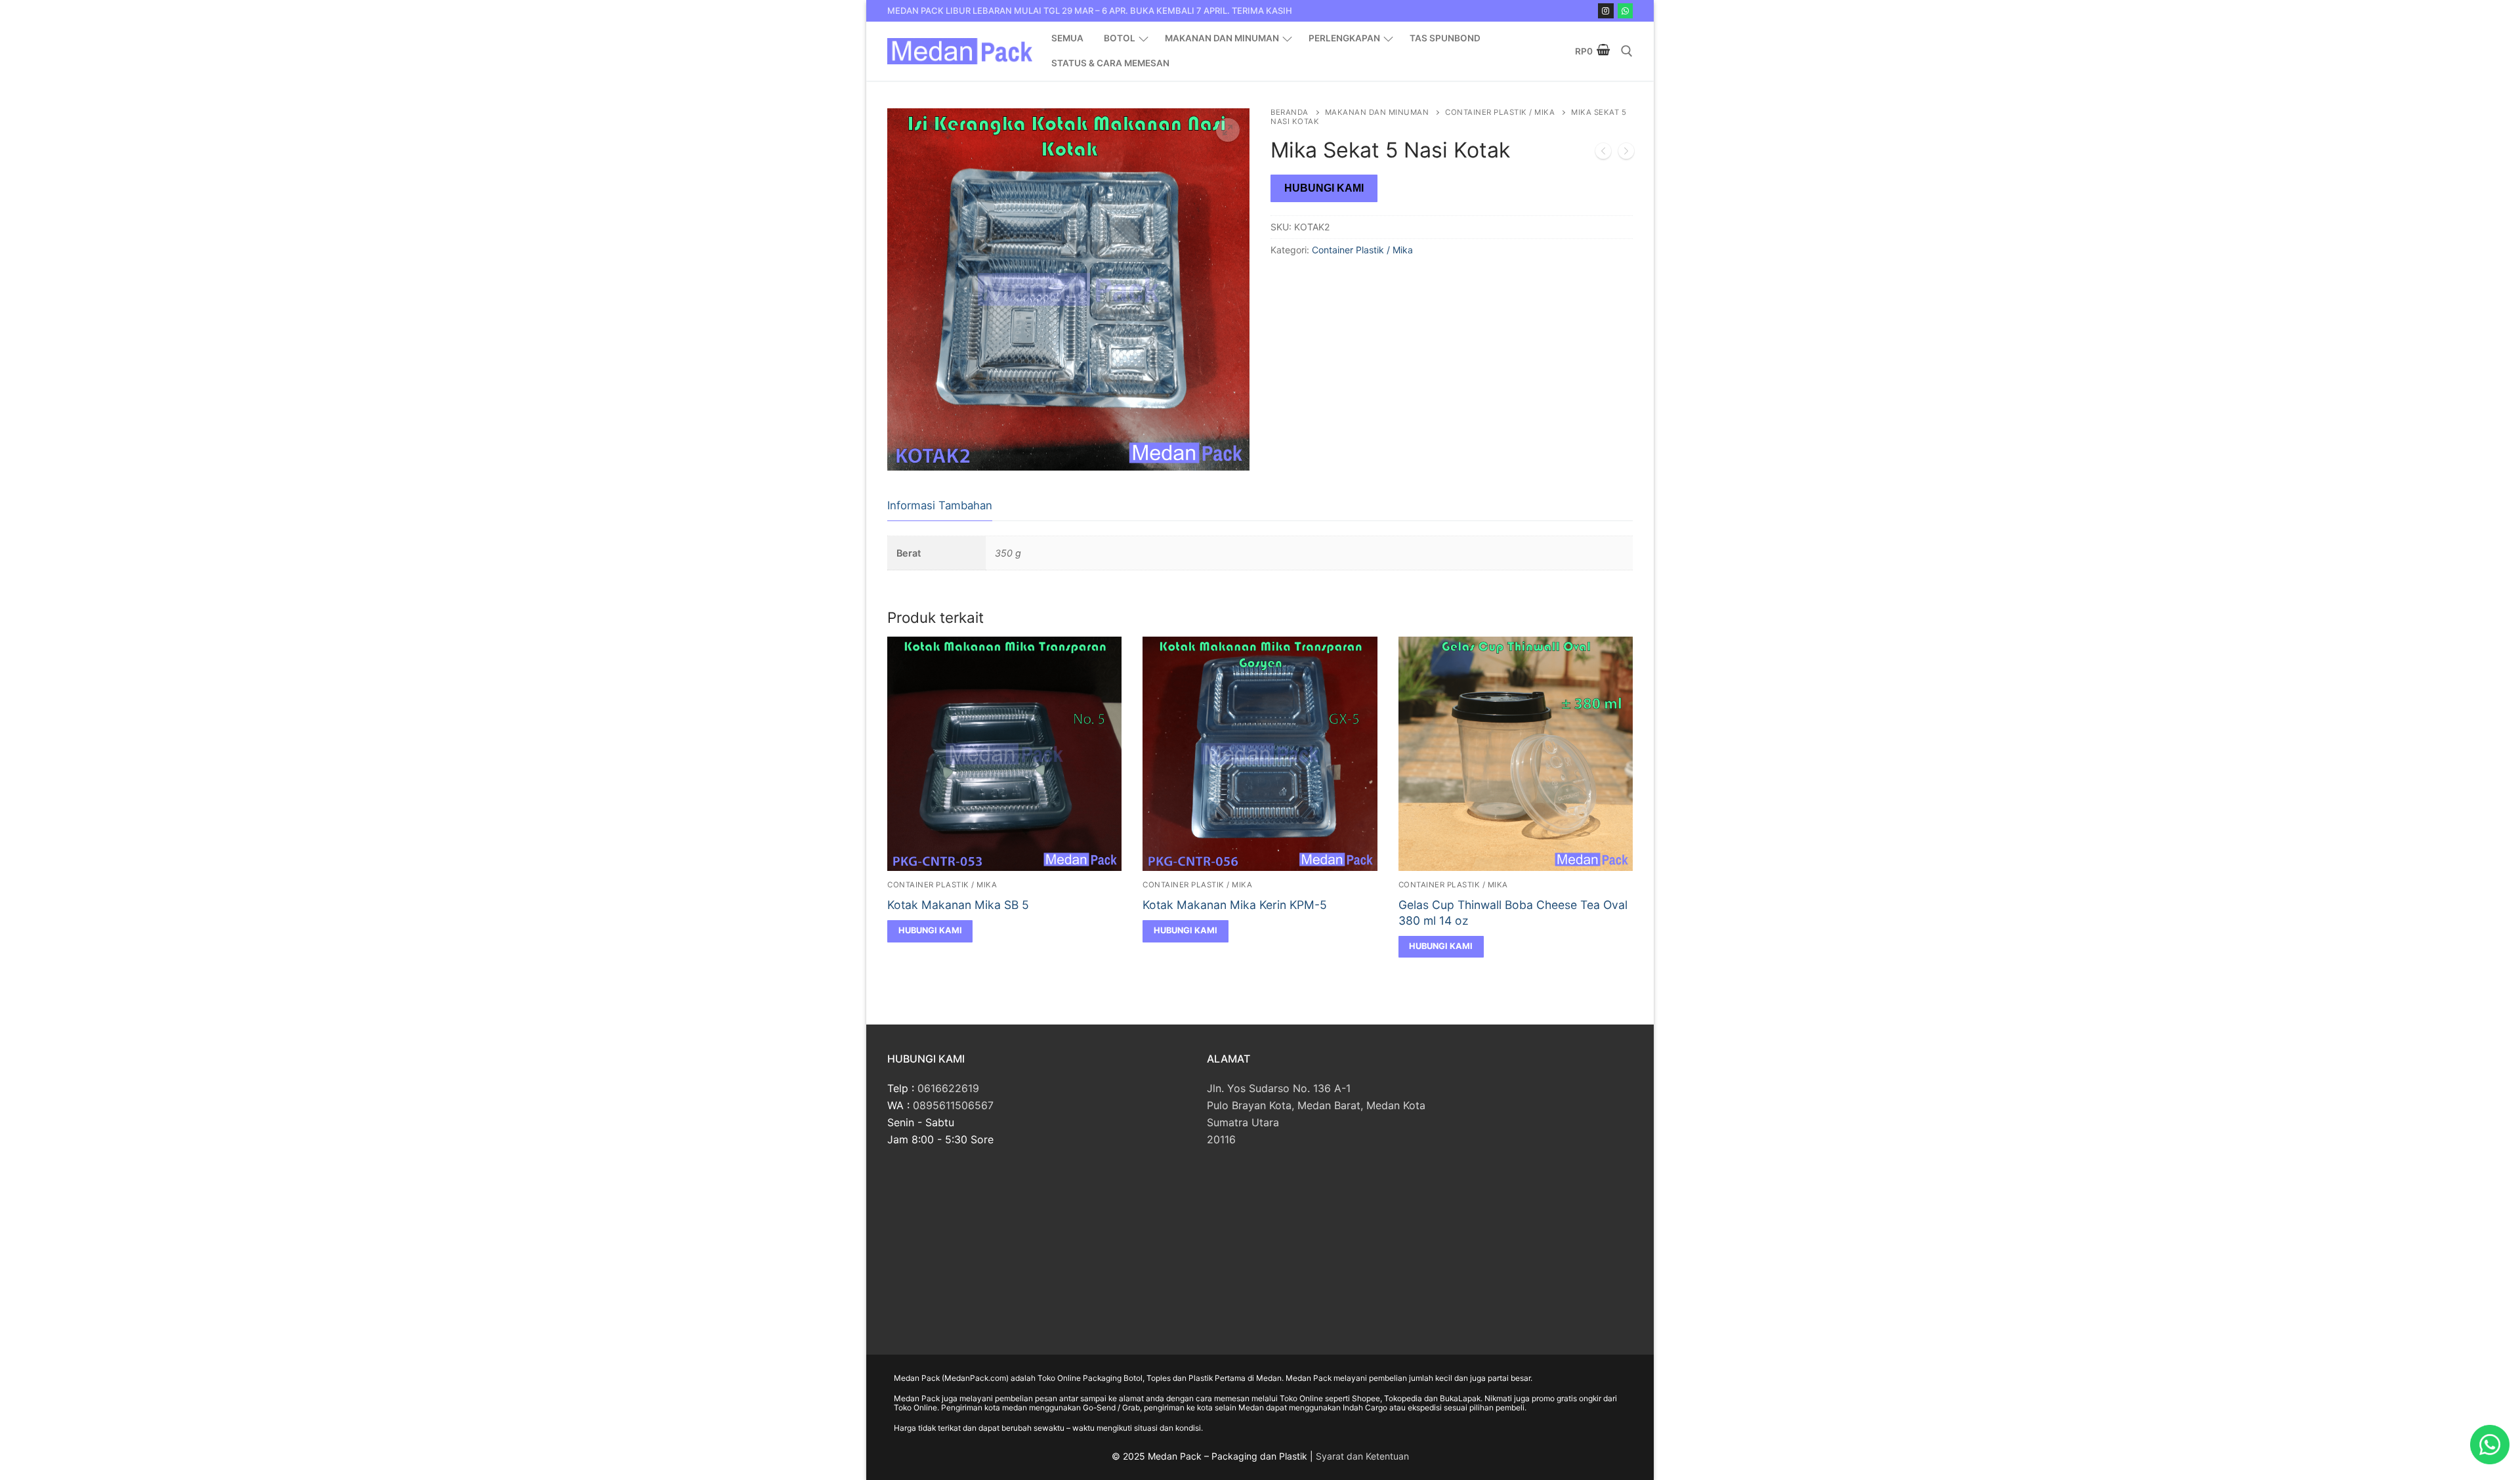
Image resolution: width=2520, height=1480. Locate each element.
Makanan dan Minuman (1377, 112)
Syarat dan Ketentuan (1362, 1456)
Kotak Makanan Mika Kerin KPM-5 (1235, 905)
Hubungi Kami (1324, 188)
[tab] (940, 506)
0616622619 (948, 1088)
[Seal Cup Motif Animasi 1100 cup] (1603, 154)
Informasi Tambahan (940, 505)
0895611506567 (953, 1105)
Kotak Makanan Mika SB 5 (958, 905)
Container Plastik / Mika (1500, 112)
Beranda (1290, 112)
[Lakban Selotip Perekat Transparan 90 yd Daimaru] (1626, 154)
